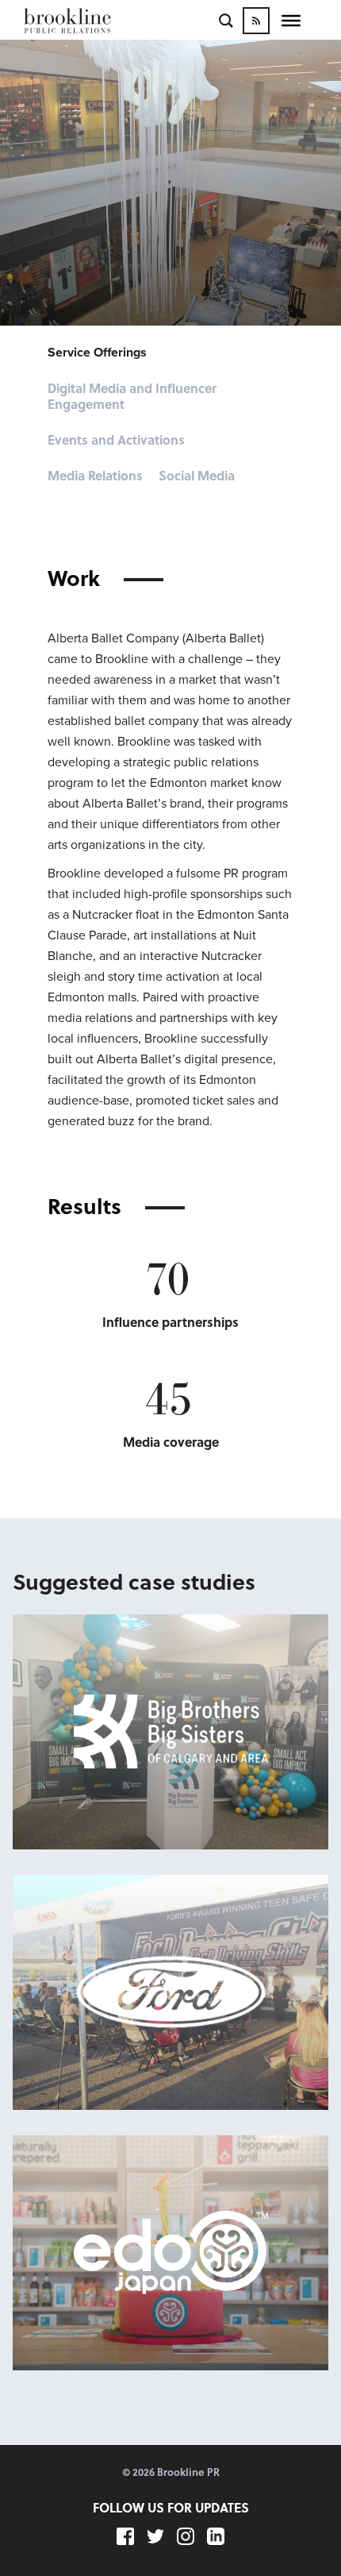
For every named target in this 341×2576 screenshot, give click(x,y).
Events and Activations (116, 440)
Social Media (197, 476)
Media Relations (95, 476)
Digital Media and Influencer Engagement (132, 397)
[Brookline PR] (91, 21)
